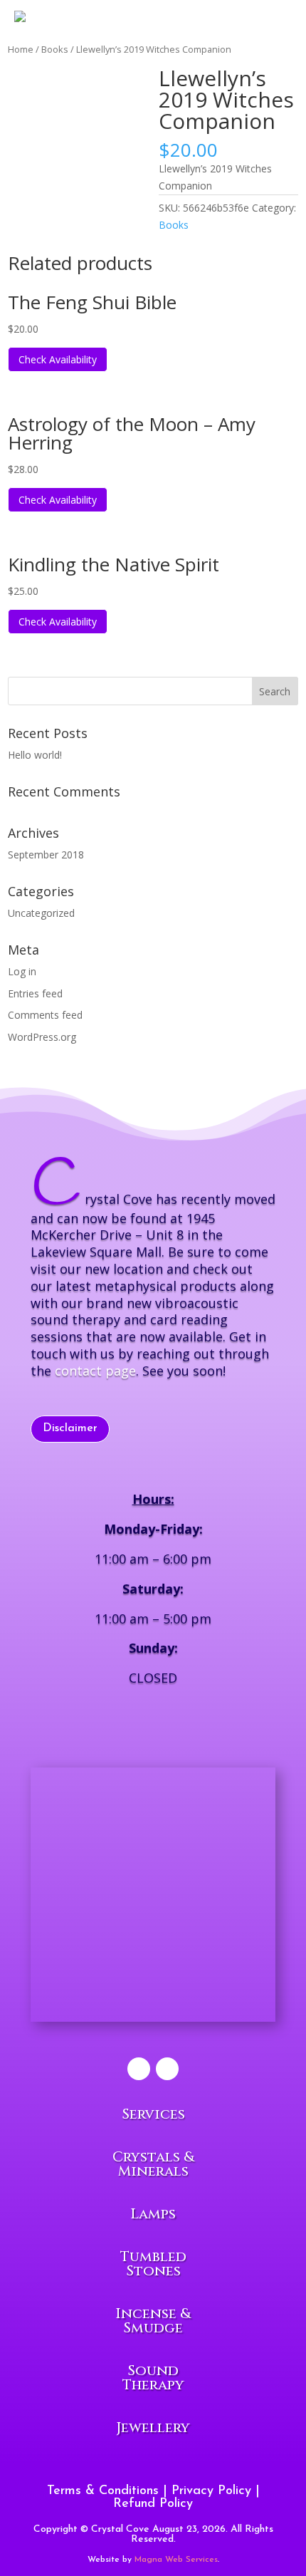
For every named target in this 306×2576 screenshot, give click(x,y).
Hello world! (35, 755)
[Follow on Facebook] (139, 2069)
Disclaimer (70, 1428)
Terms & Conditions (103, 2491)
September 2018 (46, 855)
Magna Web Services (176, 2560)
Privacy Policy (211, 2491)
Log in (22, 971)
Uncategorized (41, 913)
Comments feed (45, 1015)
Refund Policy (153, 2504)
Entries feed (35, 993)
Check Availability (58, 359)
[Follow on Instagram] (167, 2069)
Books (174, 225)
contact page (95, 1371)
